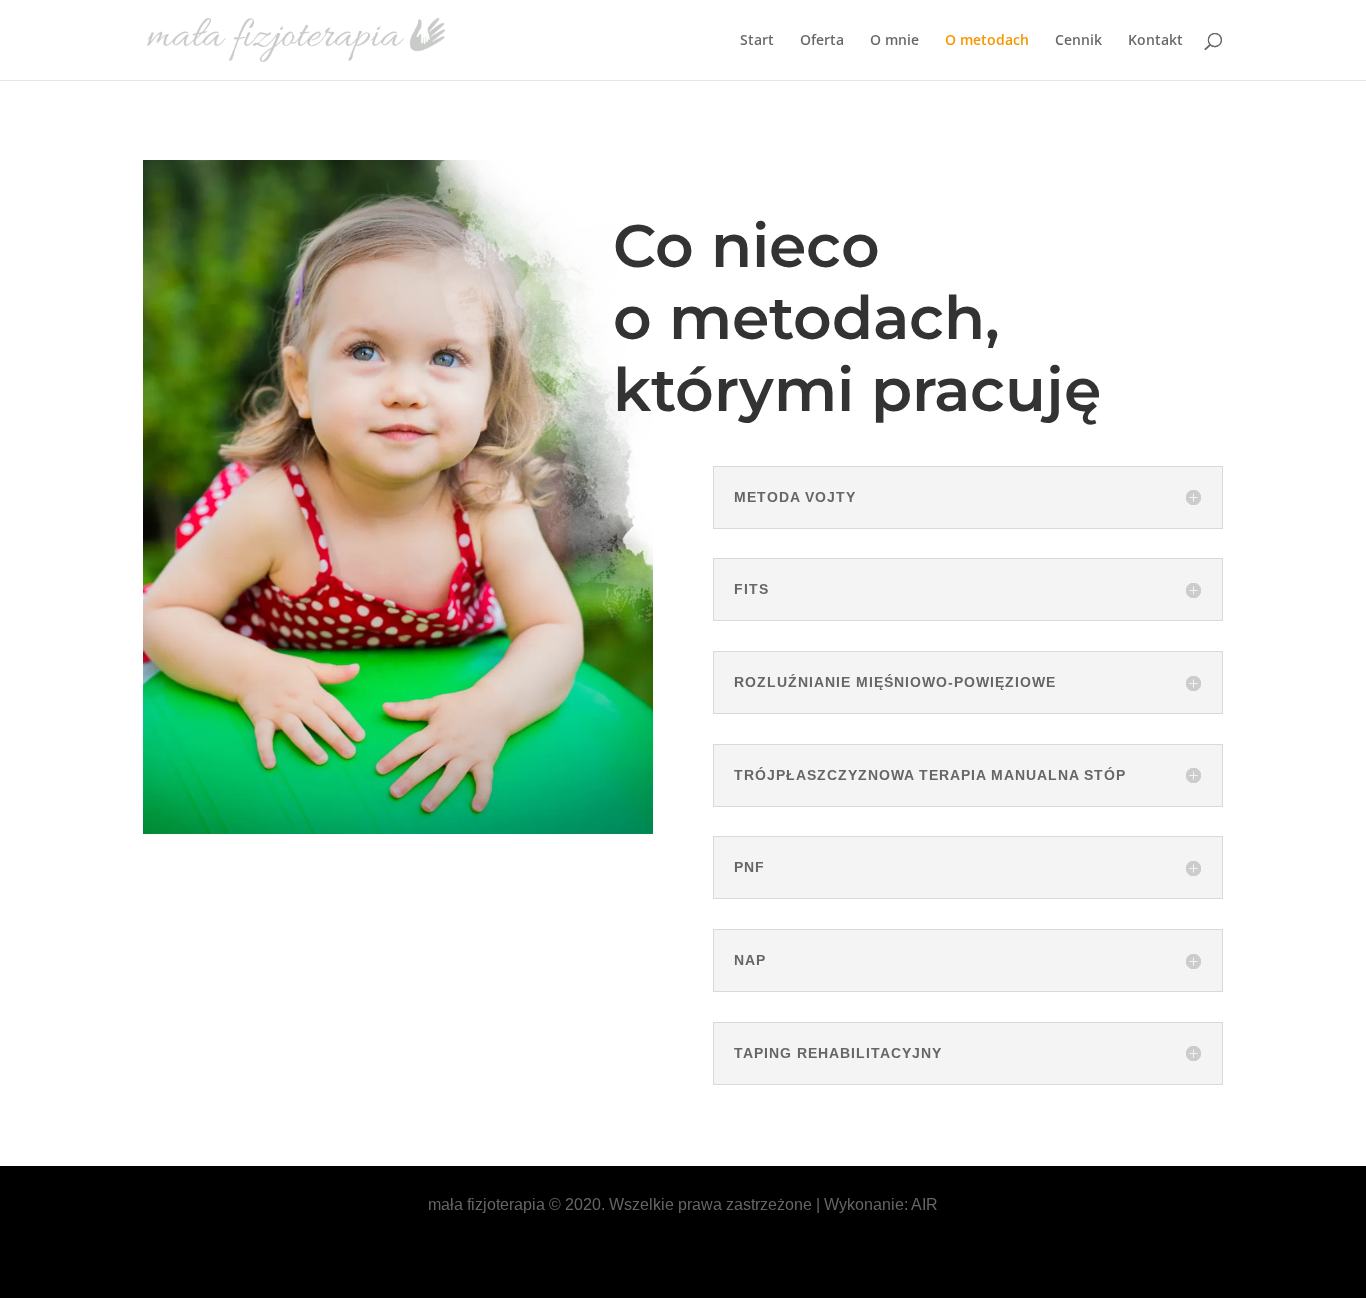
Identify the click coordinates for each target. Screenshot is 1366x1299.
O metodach (987, 41)
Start (757, 41)
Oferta (822, 41)
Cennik (1078, 41)
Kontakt (1155, 41)
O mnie (894, 41)
